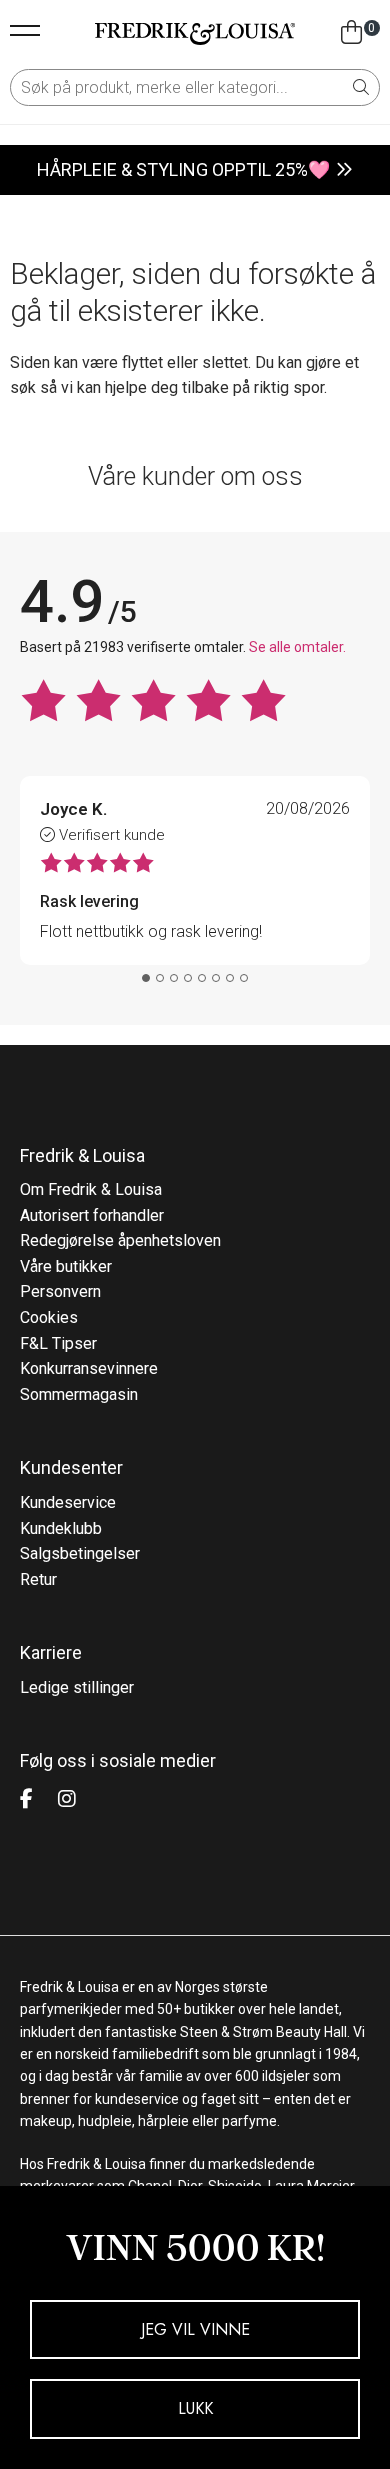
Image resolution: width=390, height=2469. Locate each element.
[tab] (146, 978)
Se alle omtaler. (297, 647)
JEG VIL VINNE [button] (195, 2329)
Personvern (60, 1291)
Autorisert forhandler (92, 1215)
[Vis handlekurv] (351, 33)
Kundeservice (68, 1502)
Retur (38, 1579)
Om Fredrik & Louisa (91, 1189)
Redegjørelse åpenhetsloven (120, 1240)
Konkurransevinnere (89, 1368)
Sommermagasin (79, 1394)
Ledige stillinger (77, 1687)
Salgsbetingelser (80, 1553)
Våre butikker (66, 1266)
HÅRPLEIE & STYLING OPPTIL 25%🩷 (183, 169)
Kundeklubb (61, 1528)
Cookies (49, 1317)
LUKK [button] (195, 2408)
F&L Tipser (58, 1343)
